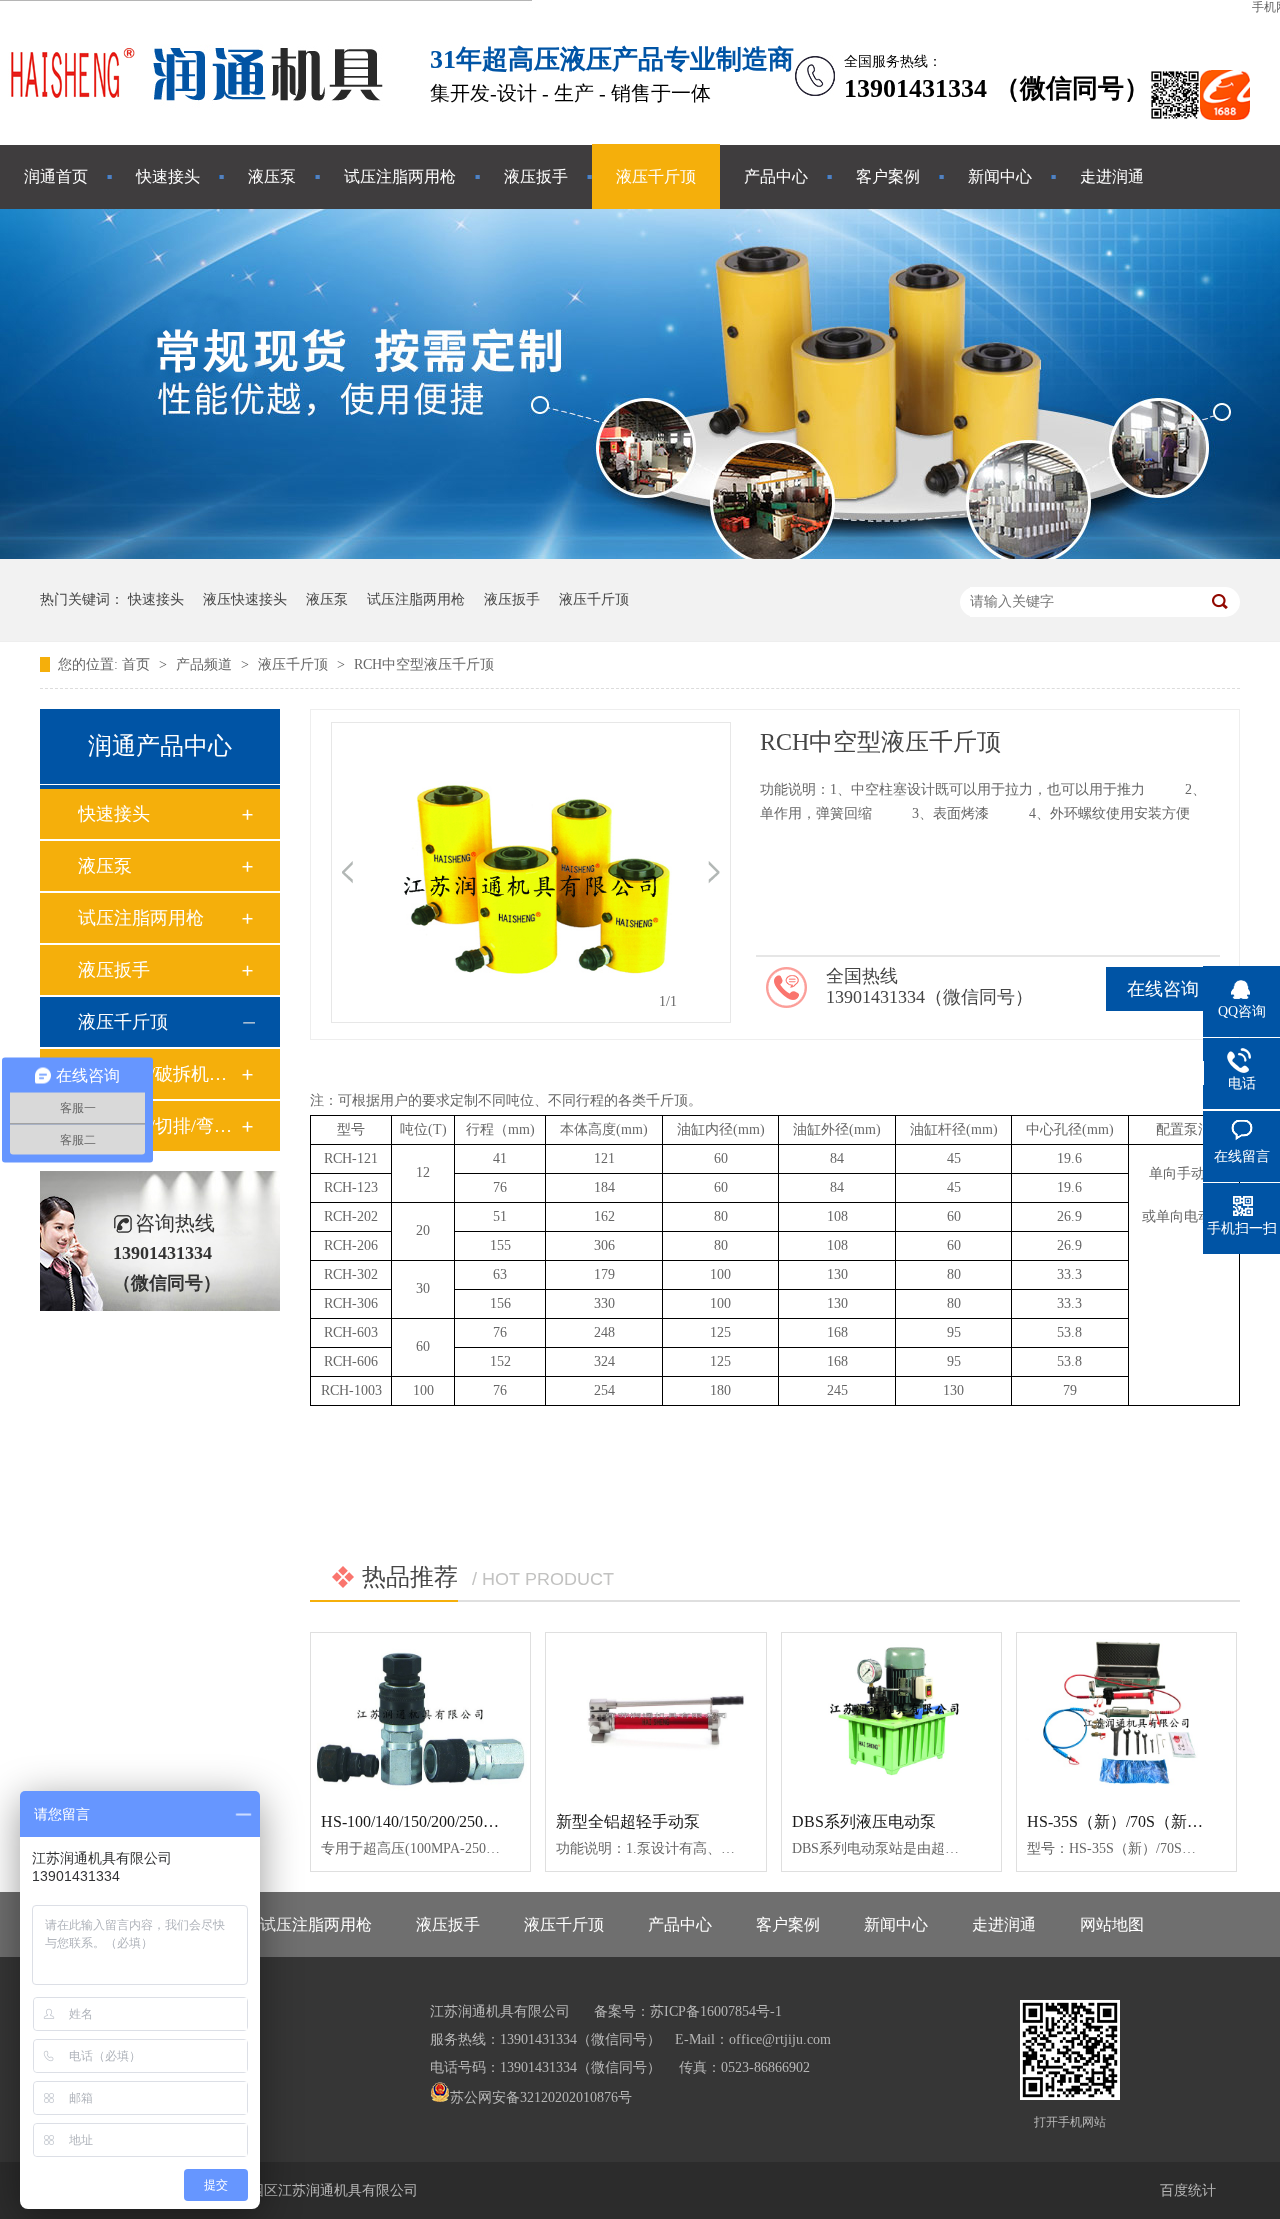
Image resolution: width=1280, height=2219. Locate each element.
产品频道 (206, 664)
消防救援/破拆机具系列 (159, 1074)
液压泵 (272, 176)
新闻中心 (1000, 176)
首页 (138, 664)
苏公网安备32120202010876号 (541, 2097)
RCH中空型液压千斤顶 (424, 664)
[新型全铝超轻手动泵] (655, 1715)
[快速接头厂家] (200, 113)
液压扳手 (536, 176)
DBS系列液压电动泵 (864, 1821)
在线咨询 (1163, 989)
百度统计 (1188, 2190)
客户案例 (888, 176)
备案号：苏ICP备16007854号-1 (688, 2011)
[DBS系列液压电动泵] (891, 1715)
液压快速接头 (245, 599)
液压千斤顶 (656, 176)
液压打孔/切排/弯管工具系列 (159, 1126)
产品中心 (776, 176)
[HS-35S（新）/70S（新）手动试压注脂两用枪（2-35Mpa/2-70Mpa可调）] (1126, 1715)
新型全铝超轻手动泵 (628, 1821)
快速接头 (168, 176)
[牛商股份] (442, 2126)
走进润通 (1112, 176)
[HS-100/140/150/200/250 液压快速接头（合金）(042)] (420, 1715)
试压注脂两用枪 (400, 176)
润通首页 (56, 176)
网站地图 (1112, 1924)
